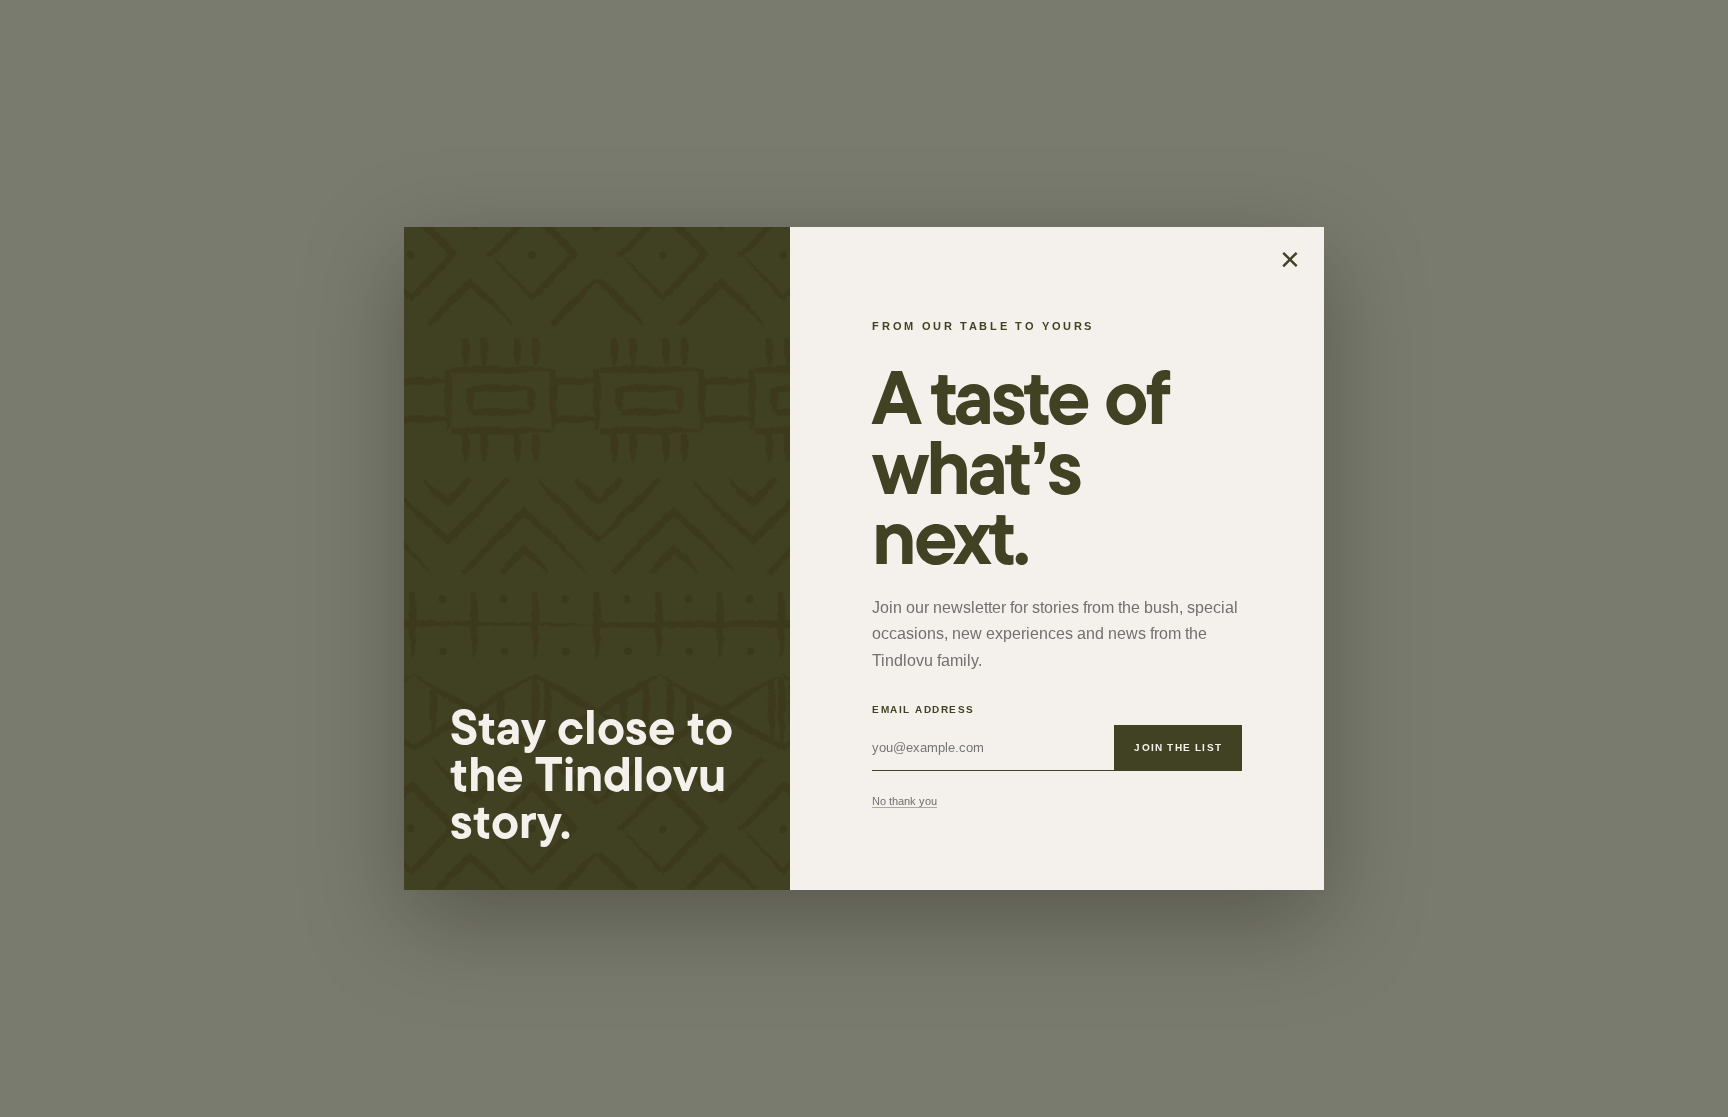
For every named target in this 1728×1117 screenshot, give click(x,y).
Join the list (1178, 747)
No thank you (904, 801)
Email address (923, 709)
